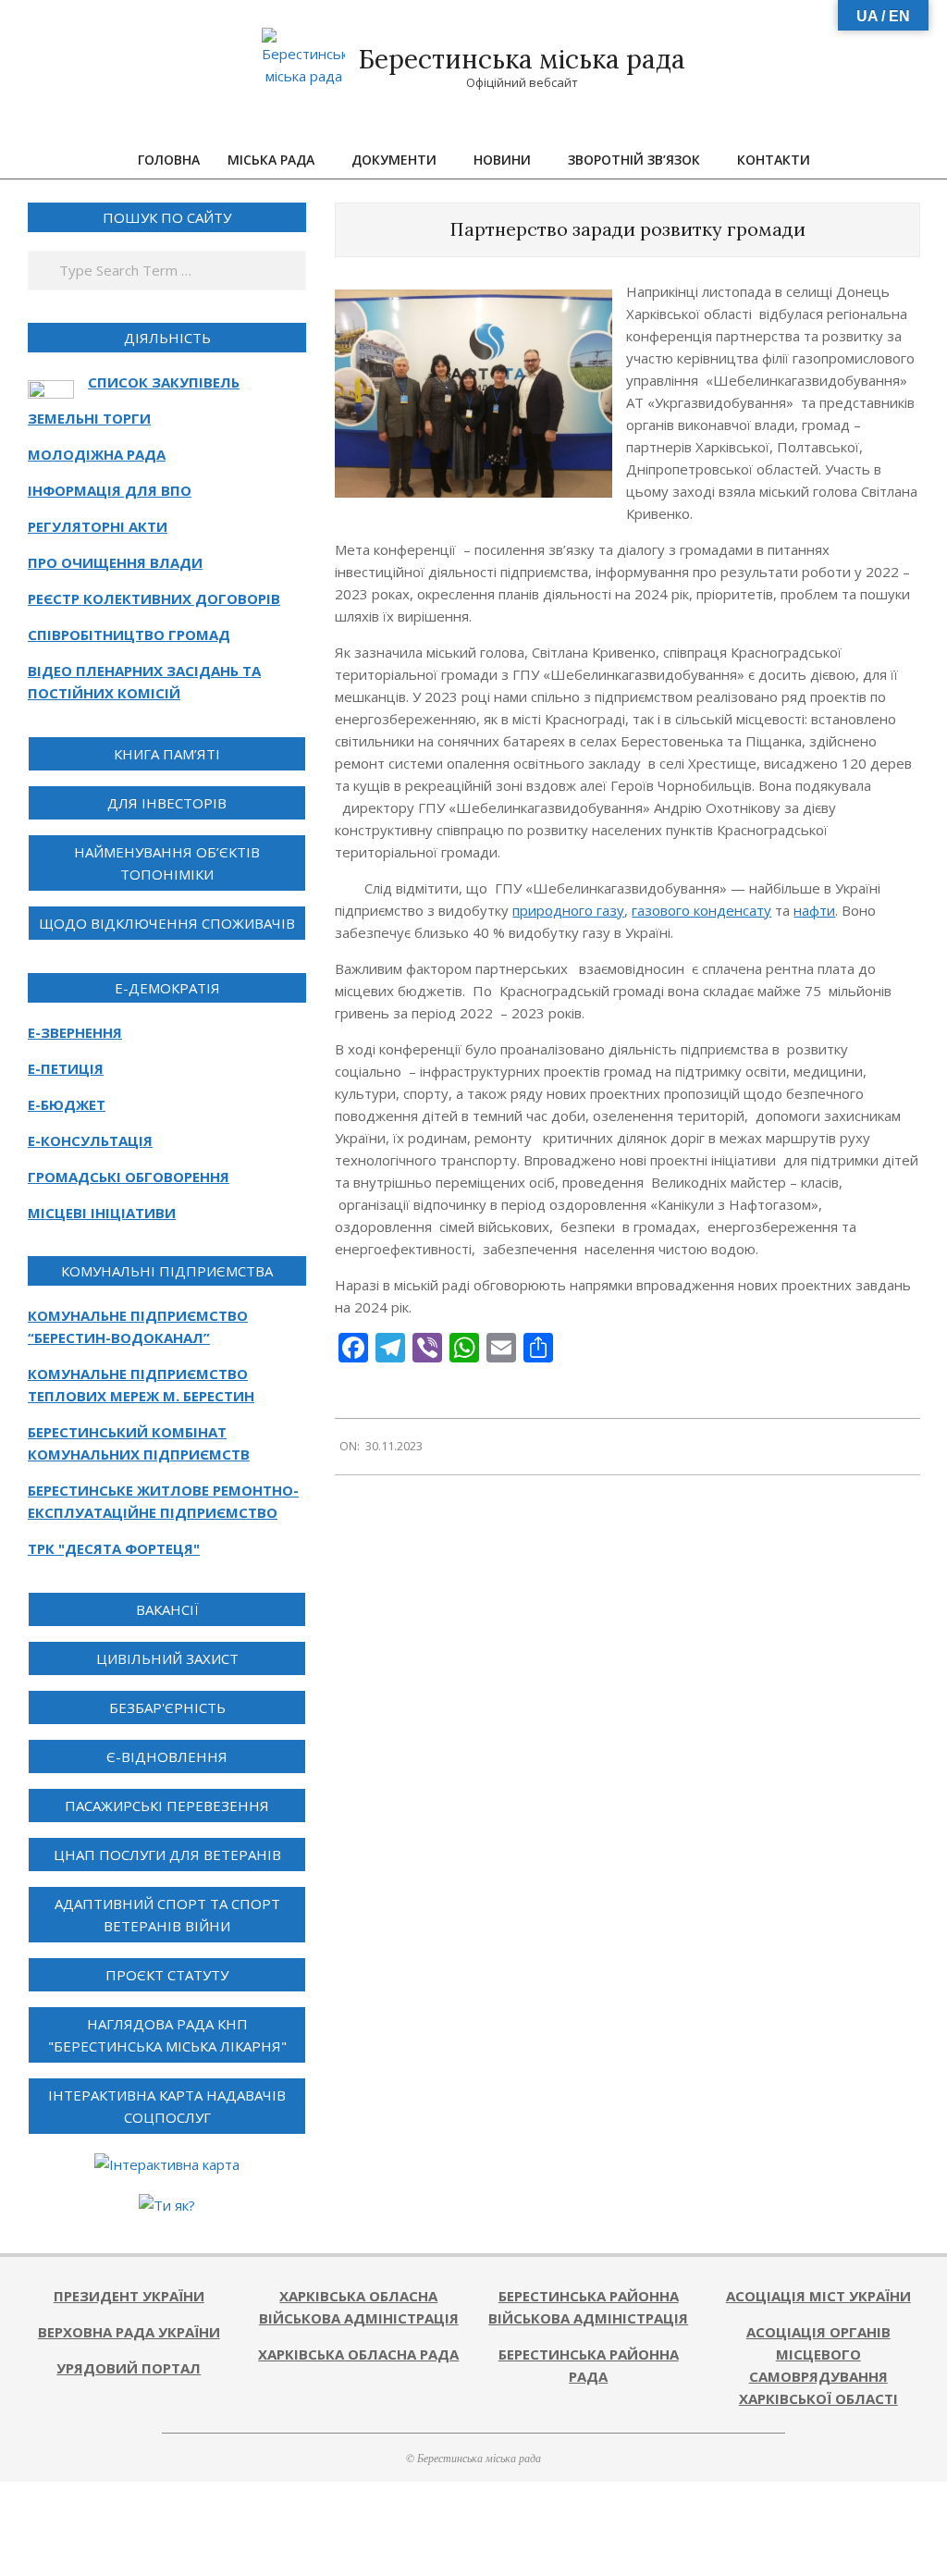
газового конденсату (701, 910)
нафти (814, 910)
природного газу (568, 910)
